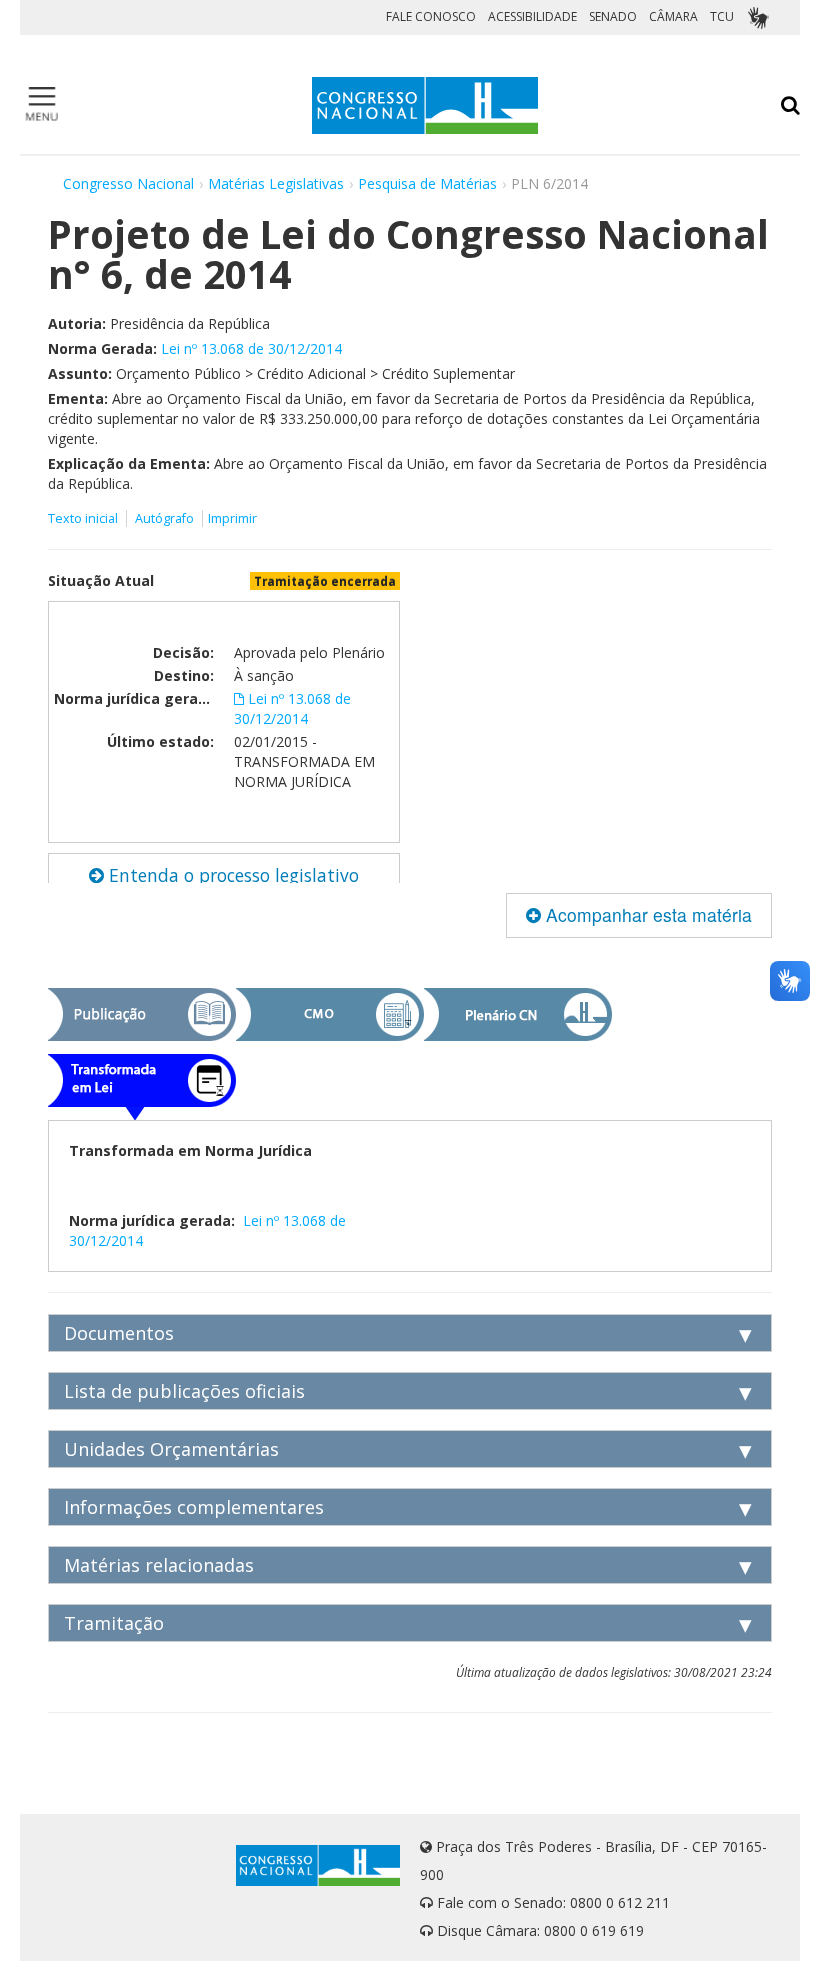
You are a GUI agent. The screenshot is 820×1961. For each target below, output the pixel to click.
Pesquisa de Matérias (427, 183)
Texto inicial (84, 518)
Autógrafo (164, 518)
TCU (722, 16)
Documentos (119, 1333)
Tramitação (114, 1623)
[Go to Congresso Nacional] (425, 105)
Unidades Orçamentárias (171, 1449)
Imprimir (232, 518)
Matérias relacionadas (159, 1565)
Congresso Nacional (128, 183)
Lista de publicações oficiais (184, 1391)
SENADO (613, 16)
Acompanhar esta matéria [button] (646, 914)
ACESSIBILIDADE (532, 16)
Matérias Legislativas (276, 183)
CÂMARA (673, 16)
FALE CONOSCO (431, 16)
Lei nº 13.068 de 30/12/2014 (251, 348)
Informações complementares (194, 1507)
